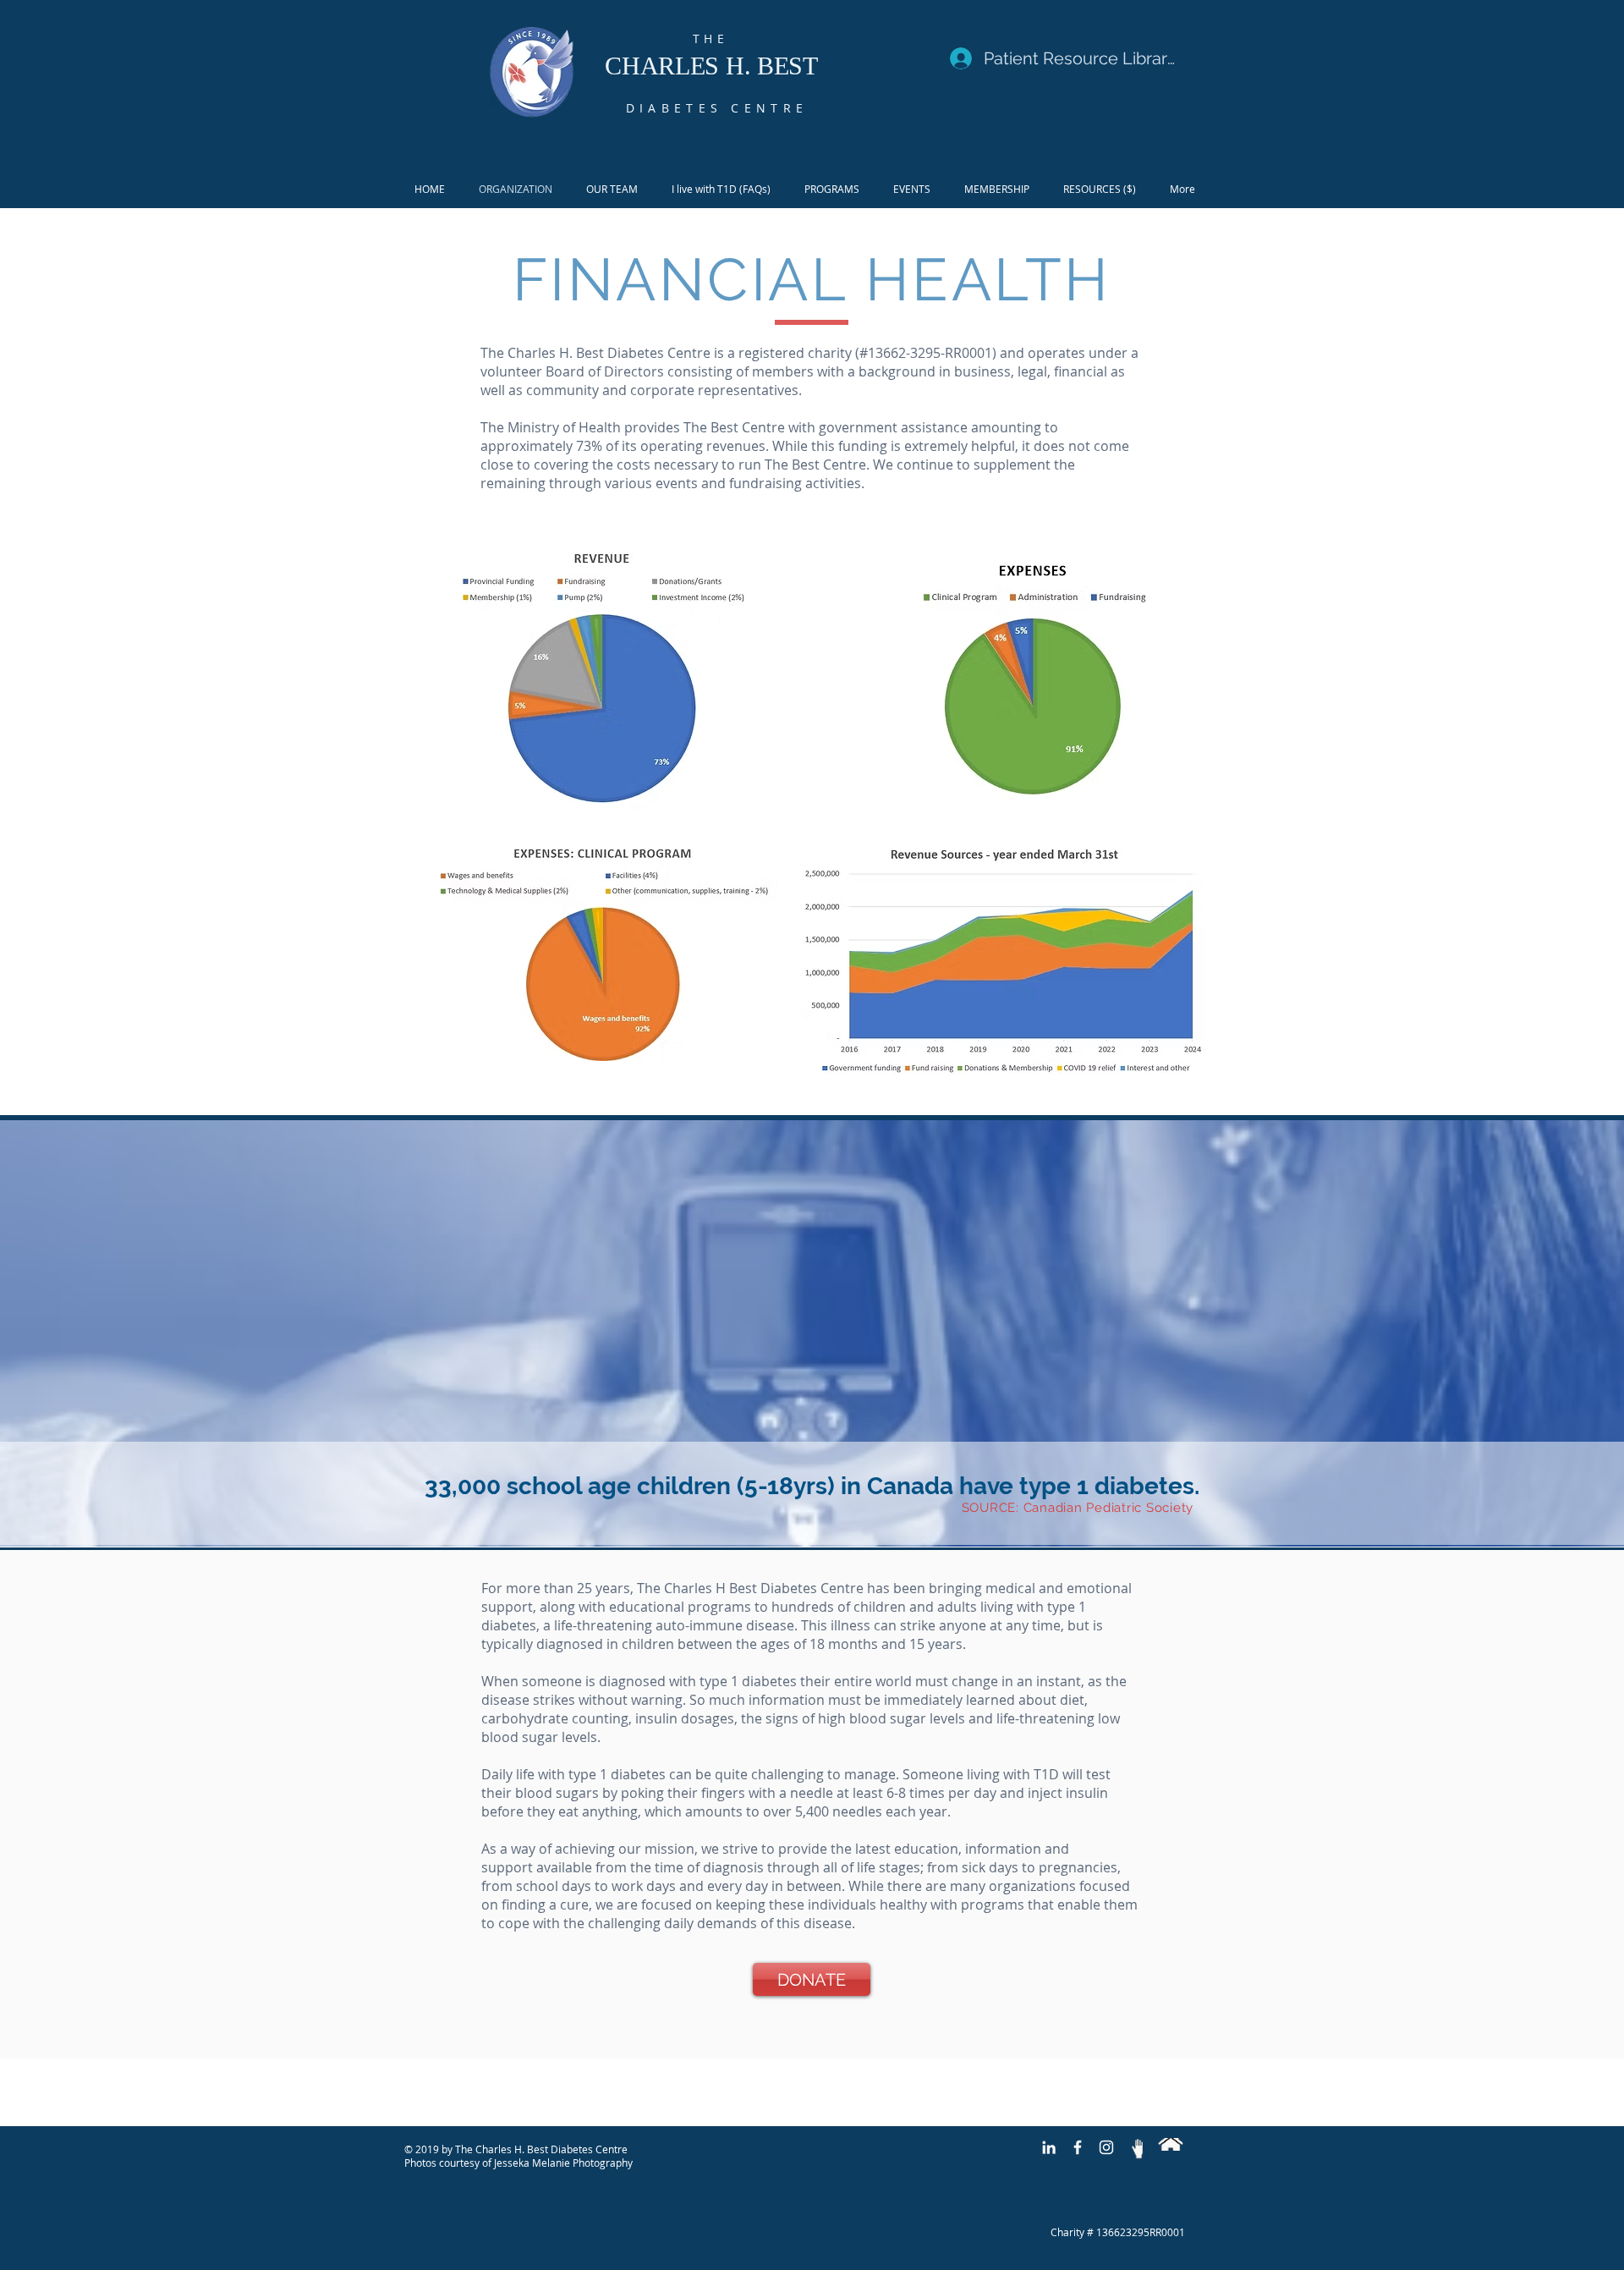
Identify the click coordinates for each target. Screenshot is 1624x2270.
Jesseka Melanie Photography (563, 2163)
